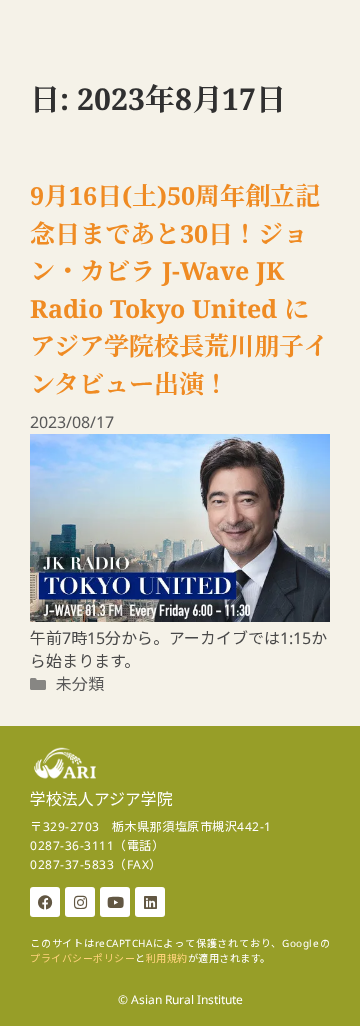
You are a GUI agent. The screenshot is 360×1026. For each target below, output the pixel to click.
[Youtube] (115, 902)
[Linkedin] (150, 902)
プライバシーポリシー (82, 958)
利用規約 (167, 958)
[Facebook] (45, 902)
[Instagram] (80, 902)
